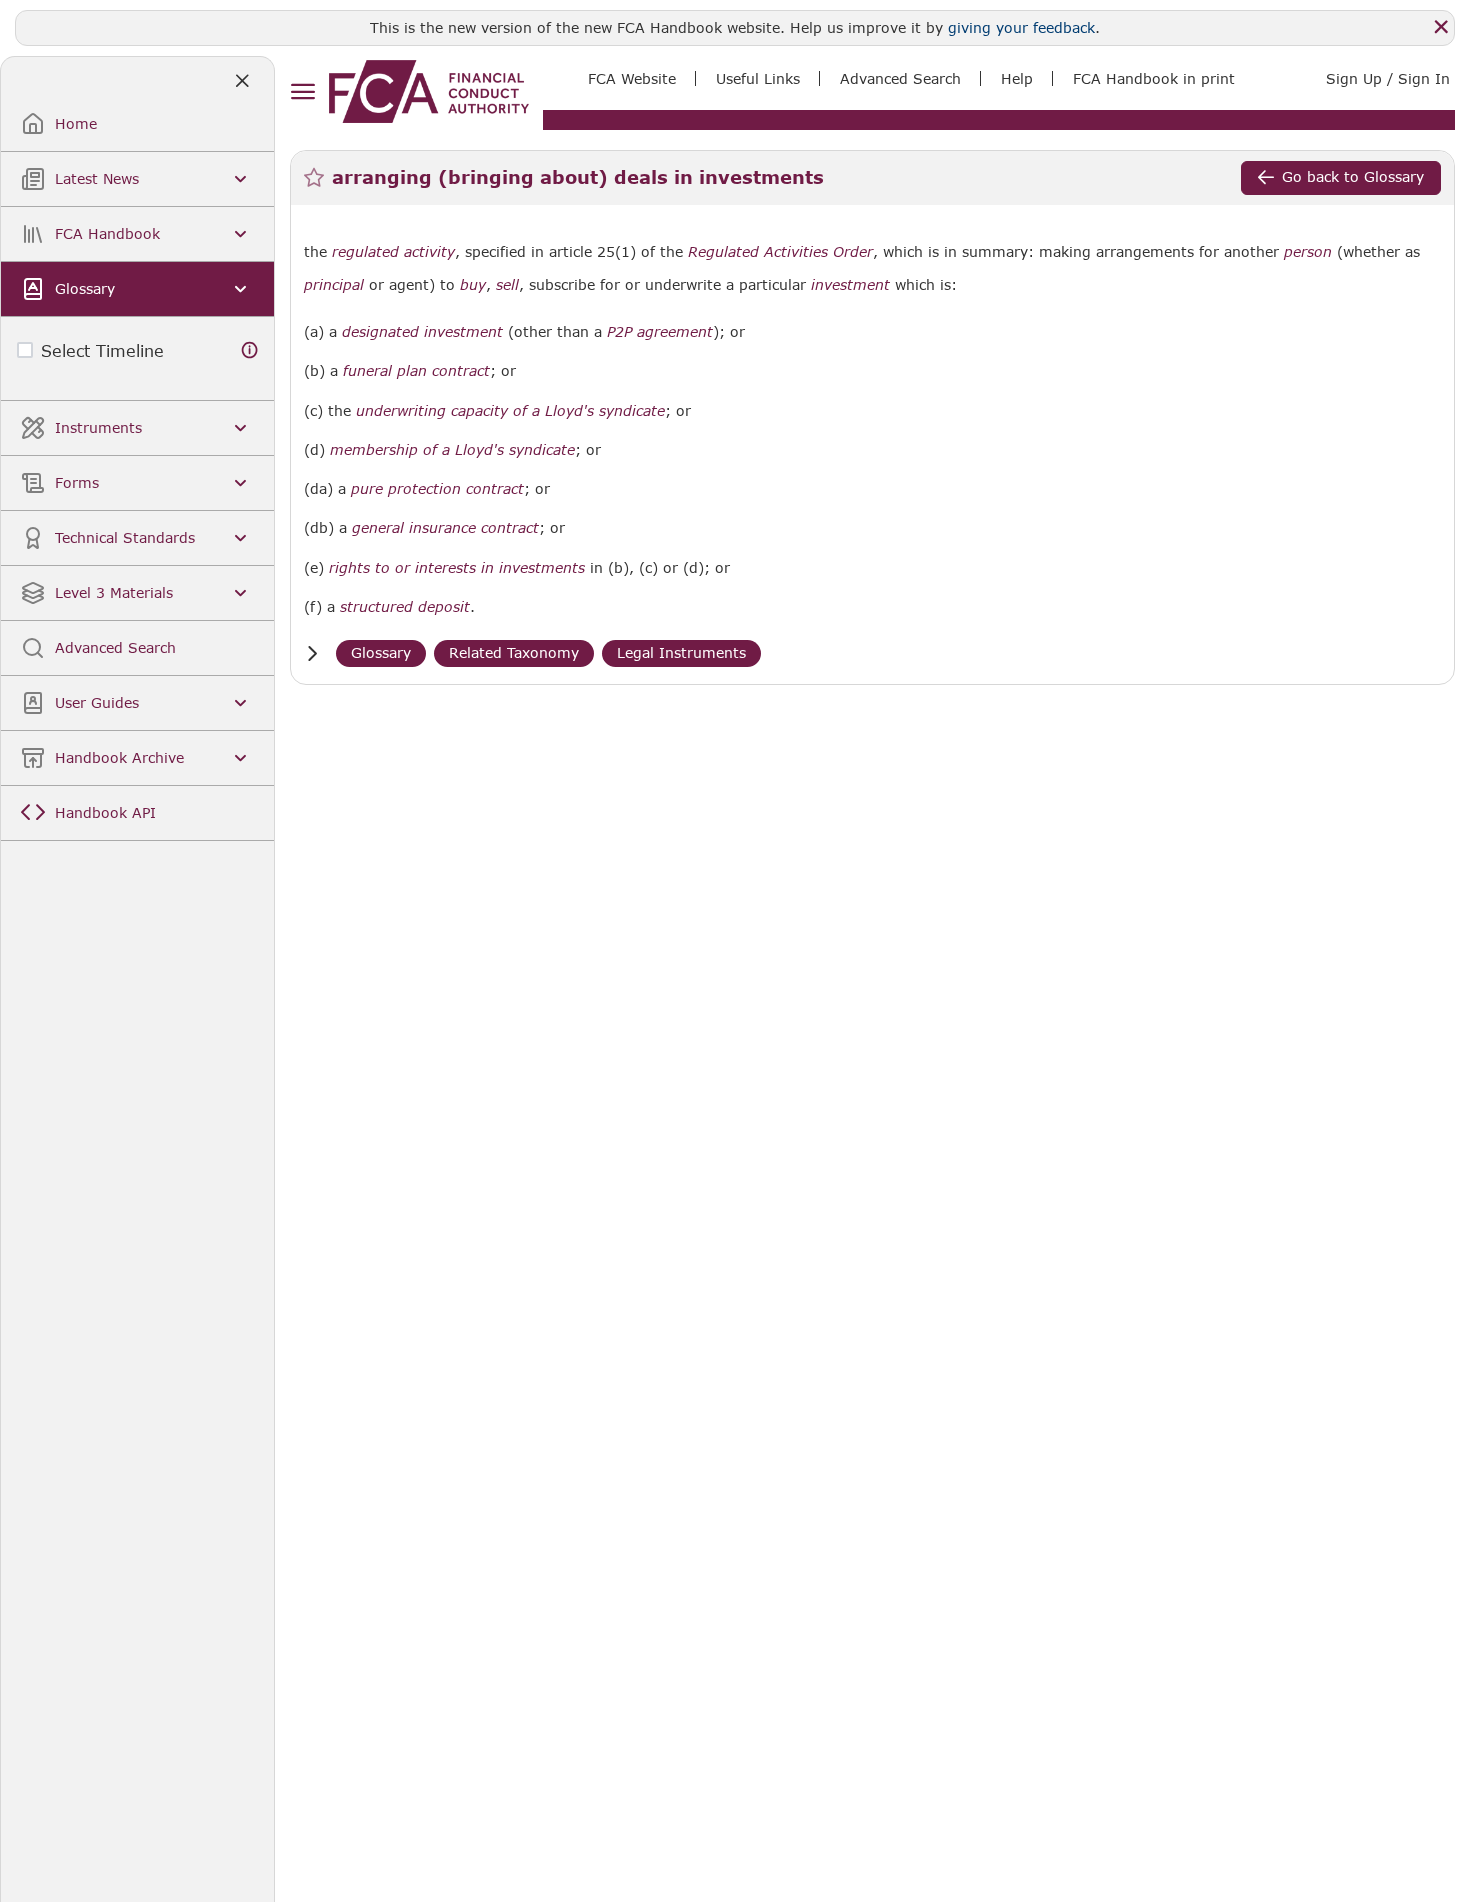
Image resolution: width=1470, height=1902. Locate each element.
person (1308, 252)
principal (334, 285)
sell (507, 285)
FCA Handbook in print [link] (1154, 78)
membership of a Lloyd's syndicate (452, 450)
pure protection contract (437, 489)
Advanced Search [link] (900, 78)
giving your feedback (1021, 27)
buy (473, 285)
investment (850, 285)
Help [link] (1017, 78)
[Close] (1441, 27)
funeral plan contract (416, 371)
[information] (250, 350)
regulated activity (393, 252)
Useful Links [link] (758, 78)
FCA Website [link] (632, 78)
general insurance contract (445, 528)
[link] (429, 91)
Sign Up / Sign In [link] (1388, 78)
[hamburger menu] (302, 92)
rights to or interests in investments (457, 568)
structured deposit (405, 607)
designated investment (422, 332)
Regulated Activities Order (780, 252)
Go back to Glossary (1353, 176)
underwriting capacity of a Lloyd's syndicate (510, 411)
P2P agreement (660, 332)
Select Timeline (102, 350)
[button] (312, 653)
